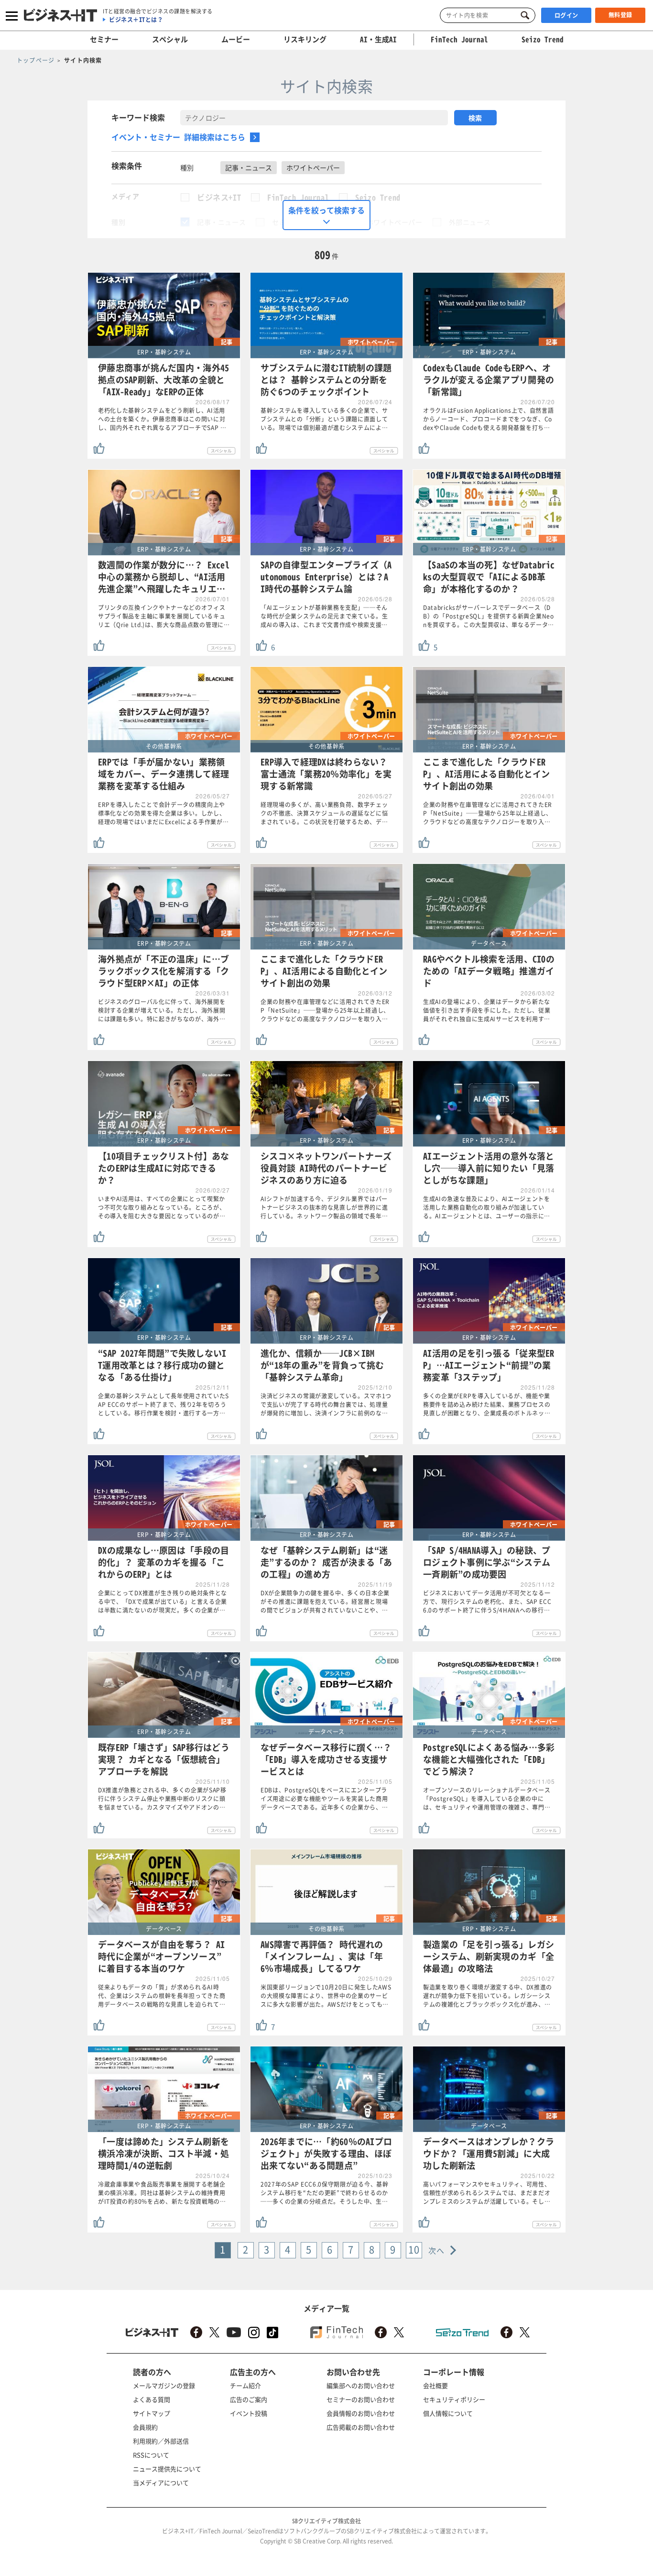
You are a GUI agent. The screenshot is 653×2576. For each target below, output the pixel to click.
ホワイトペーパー (395, 222)
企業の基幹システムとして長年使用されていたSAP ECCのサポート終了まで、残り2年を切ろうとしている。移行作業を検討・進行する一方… (163, 1404)
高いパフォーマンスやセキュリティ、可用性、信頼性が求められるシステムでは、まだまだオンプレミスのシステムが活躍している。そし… (487, 2193)
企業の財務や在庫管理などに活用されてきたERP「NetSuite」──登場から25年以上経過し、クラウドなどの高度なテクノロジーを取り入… (488, 813)
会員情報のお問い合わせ (361, 2413)
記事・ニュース (221, 222)
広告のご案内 (249, 2399)
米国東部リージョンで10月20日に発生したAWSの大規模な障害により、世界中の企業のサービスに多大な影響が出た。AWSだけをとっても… (326, 1996)
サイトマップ (152, 2413)
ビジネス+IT (219, 197)
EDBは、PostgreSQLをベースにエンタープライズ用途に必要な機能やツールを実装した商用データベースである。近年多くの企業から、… (324, 1799)
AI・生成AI (378, 39)
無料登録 (620, 15)
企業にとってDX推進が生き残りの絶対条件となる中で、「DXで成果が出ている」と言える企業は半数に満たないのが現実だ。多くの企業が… (163, 1602)
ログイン (566, 15)
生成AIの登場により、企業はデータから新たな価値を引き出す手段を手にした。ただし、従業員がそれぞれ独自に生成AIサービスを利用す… (487, 1010)
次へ (437, 2250)
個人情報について (448, 2413)
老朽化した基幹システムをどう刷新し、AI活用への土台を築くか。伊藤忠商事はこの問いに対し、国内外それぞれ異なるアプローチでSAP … (162, 419)
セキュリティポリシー (454, 2399)
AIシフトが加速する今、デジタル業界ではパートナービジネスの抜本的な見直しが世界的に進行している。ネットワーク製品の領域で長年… (324, 1207)
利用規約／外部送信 (161, 2441)
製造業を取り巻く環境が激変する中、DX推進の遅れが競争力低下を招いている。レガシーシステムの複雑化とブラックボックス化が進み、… (488, 1996)
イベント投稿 (249, 2413)
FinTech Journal (298, 197)
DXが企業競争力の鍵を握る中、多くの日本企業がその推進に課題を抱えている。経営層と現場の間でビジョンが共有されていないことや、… (325, 1602)
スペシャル (170, 39)
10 (414, 2250)
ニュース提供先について (167, 2469)
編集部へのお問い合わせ (361, 2385)
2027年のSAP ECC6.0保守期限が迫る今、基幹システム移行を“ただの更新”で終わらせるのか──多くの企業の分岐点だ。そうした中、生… (325, 2193)
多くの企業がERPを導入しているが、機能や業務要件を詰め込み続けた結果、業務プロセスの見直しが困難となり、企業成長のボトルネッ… (487, 1404)
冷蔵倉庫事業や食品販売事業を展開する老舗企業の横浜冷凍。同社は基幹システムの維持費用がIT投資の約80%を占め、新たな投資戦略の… (162, 2193)
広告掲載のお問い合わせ (361, 2427)
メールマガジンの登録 (164, 2385)
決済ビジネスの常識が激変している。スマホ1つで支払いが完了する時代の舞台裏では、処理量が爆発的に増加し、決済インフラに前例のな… (326, 1404)
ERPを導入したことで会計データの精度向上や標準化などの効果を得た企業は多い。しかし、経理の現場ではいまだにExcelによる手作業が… (163, 813)
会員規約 (145, 2427)
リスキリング (305, 39)
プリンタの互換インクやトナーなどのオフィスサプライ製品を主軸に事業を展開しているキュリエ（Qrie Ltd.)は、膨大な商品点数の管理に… (164, 616)
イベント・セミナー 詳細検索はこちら (178, 137)
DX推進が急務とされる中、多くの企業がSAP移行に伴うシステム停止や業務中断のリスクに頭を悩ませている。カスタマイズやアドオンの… (162, 1799)
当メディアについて (161, 2482)
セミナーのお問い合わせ (361, 2399)
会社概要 (435, 2385)
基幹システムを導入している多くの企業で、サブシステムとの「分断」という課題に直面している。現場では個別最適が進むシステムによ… (324, 419)
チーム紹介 (245, 2385)
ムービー (236, 39)
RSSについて (151, 2455)
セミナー (104, 39)
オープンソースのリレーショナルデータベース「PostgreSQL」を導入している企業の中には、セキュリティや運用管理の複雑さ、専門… (487, 1799)
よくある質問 (152, 2399)
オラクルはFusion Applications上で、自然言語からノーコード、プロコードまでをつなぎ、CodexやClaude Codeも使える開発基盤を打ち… (488, 419)
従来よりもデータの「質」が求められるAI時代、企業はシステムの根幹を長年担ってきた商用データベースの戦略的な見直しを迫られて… (162, 1996)
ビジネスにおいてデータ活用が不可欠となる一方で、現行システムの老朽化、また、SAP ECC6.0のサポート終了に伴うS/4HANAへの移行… (487, 1602)
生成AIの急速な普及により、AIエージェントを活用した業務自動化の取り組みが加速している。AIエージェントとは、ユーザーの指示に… (487, 1207)
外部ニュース (470, 222)
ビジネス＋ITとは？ (136, 20)
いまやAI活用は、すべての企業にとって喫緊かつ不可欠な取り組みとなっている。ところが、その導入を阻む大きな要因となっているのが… (162, 1207)
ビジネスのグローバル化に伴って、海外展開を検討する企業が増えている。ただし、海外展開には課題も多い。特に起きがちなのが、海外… (162, 1010)
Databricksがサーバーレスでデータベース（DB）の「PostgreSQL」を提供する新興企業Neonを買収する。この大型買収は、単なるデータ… (489, 616)
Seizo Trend (378, 197)
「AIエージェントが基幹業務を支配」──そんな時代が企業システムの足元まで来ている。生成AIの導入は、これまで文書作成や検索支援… (324, 616)
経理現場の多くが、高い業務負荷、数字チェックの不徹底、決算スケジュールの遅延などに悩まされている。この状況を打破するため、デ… (324, 813)
